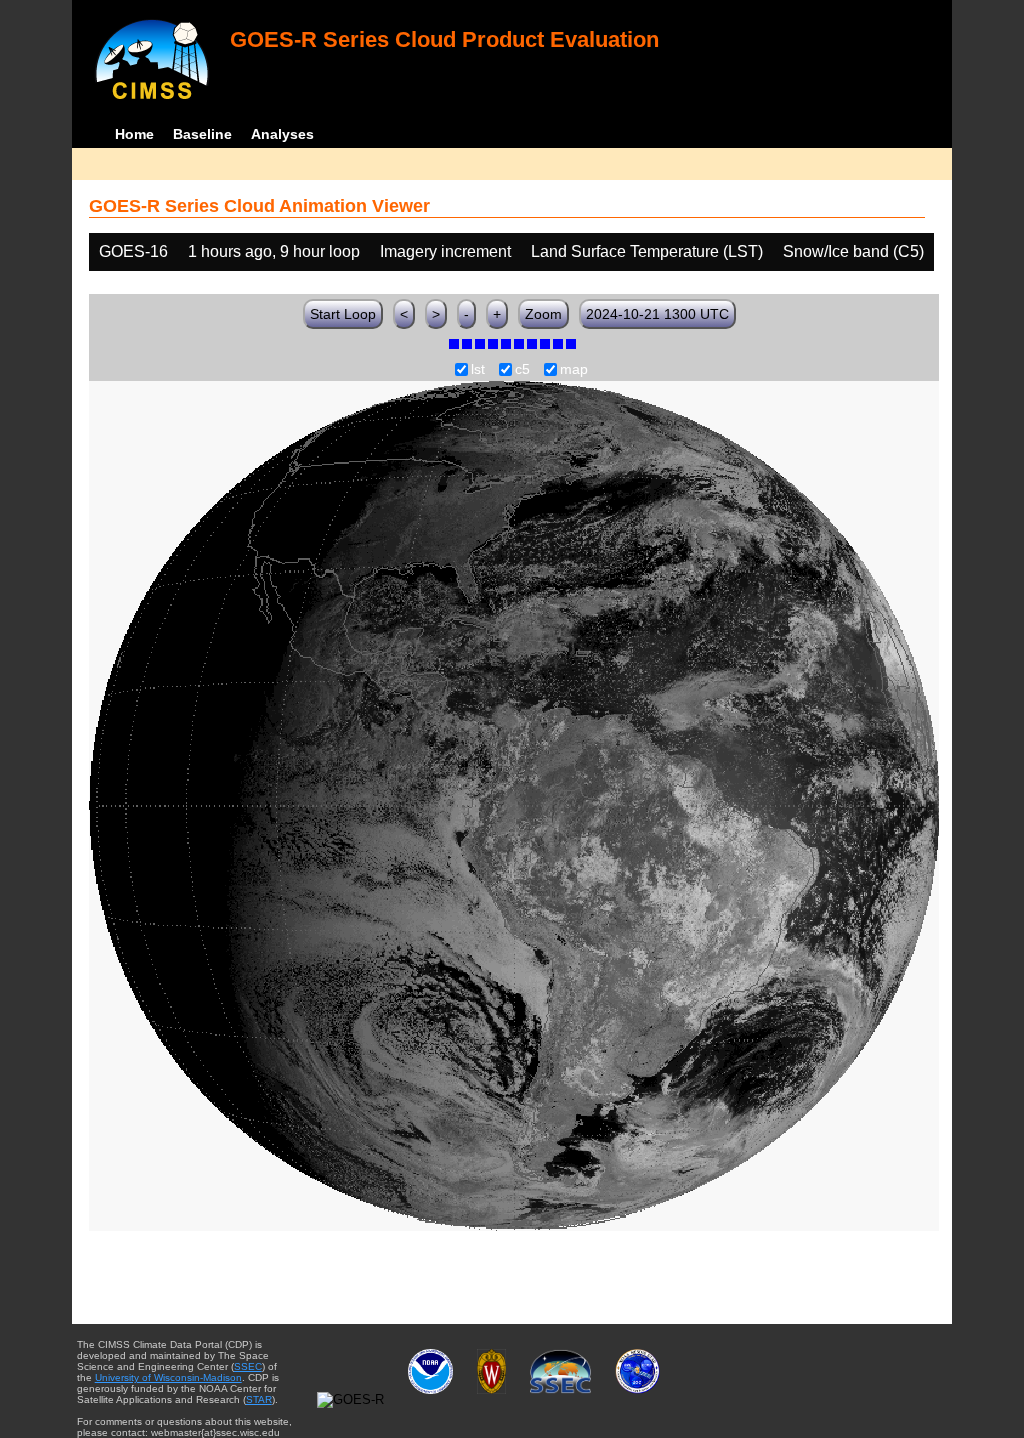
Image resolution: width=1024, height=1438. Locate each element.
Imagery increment (445, 251)
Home (134, 134)
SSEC (248, 1366)
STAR (259, 1399)
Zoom (543, 314)
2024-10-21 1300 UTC (657, 314)
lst (478, 370)
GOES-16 (133, 251)
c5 (522, 370)
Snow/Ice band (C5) (853, 251)
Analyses (282, 134)
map (574, 370)
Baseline (202, 134)
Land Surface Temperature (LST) (647, 251)
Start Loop (343, 314)
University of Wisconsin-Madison (168, 1377)
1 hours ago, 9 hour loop (274, 251)
